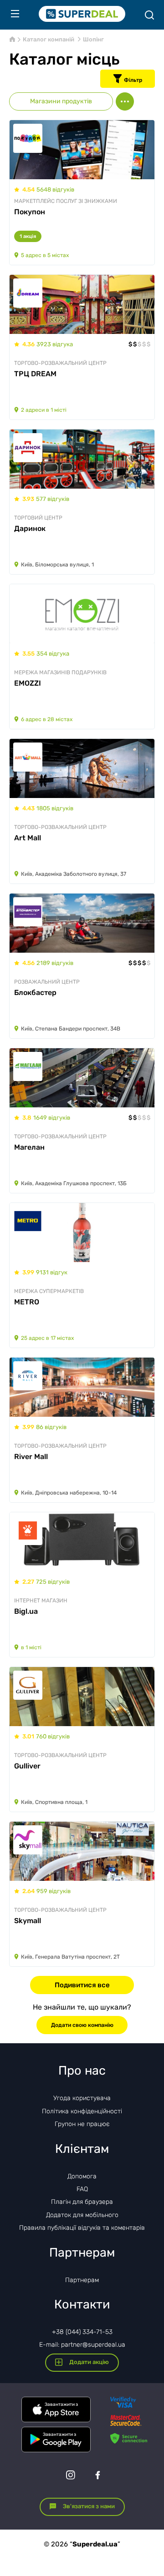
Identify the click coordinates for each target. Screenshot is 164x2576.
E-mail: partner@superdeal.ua (82, 2345)
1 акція (28, 236)
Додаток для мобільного (82, 2215)
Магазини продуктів (61, 101)
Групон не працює (82, 2124)
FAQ (82, 2189)
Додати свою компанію (82, 2025)
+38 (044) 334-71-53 (82, 2332)
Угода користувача (82, 2098)
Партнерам (82, 2280)
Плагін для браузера (82, 2202)
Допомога (82, 2176)
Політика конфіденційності (82, 2111)
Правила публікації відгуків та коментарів (82, 2228)
